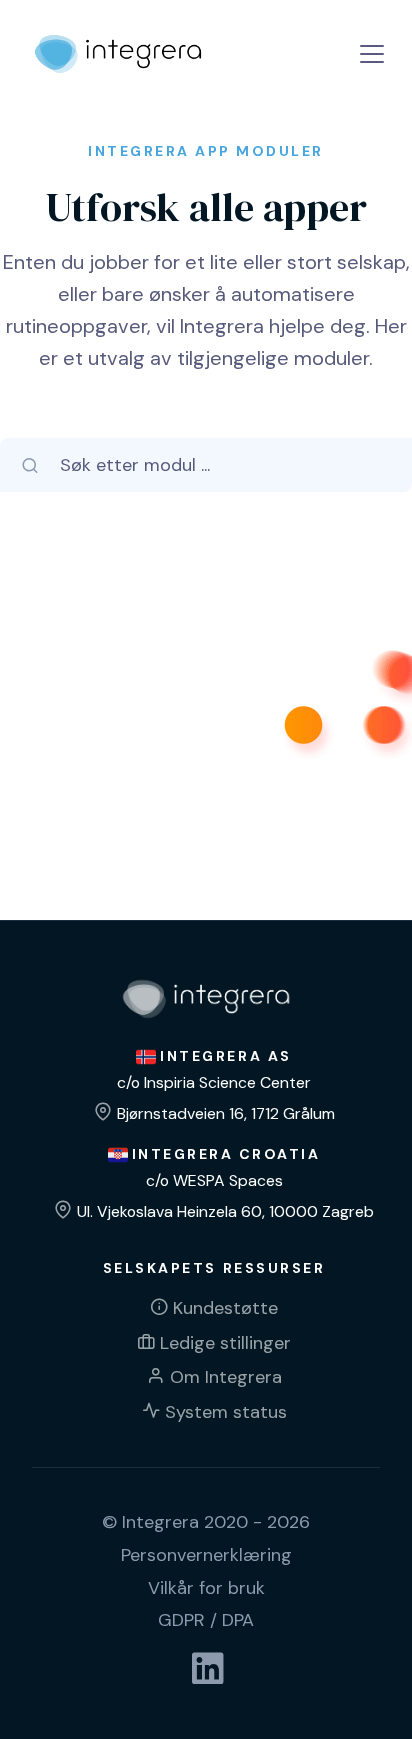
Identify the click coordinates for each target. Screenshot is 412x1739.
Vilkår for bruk (206, 1588)
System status (226, 1412)
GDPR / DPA (206, 1620)
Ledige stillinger (225, 1343)
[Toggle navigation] (372, 54)
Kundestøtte (225, 1308)
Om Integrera (226, 1377)
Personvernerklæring (206, 1555)
